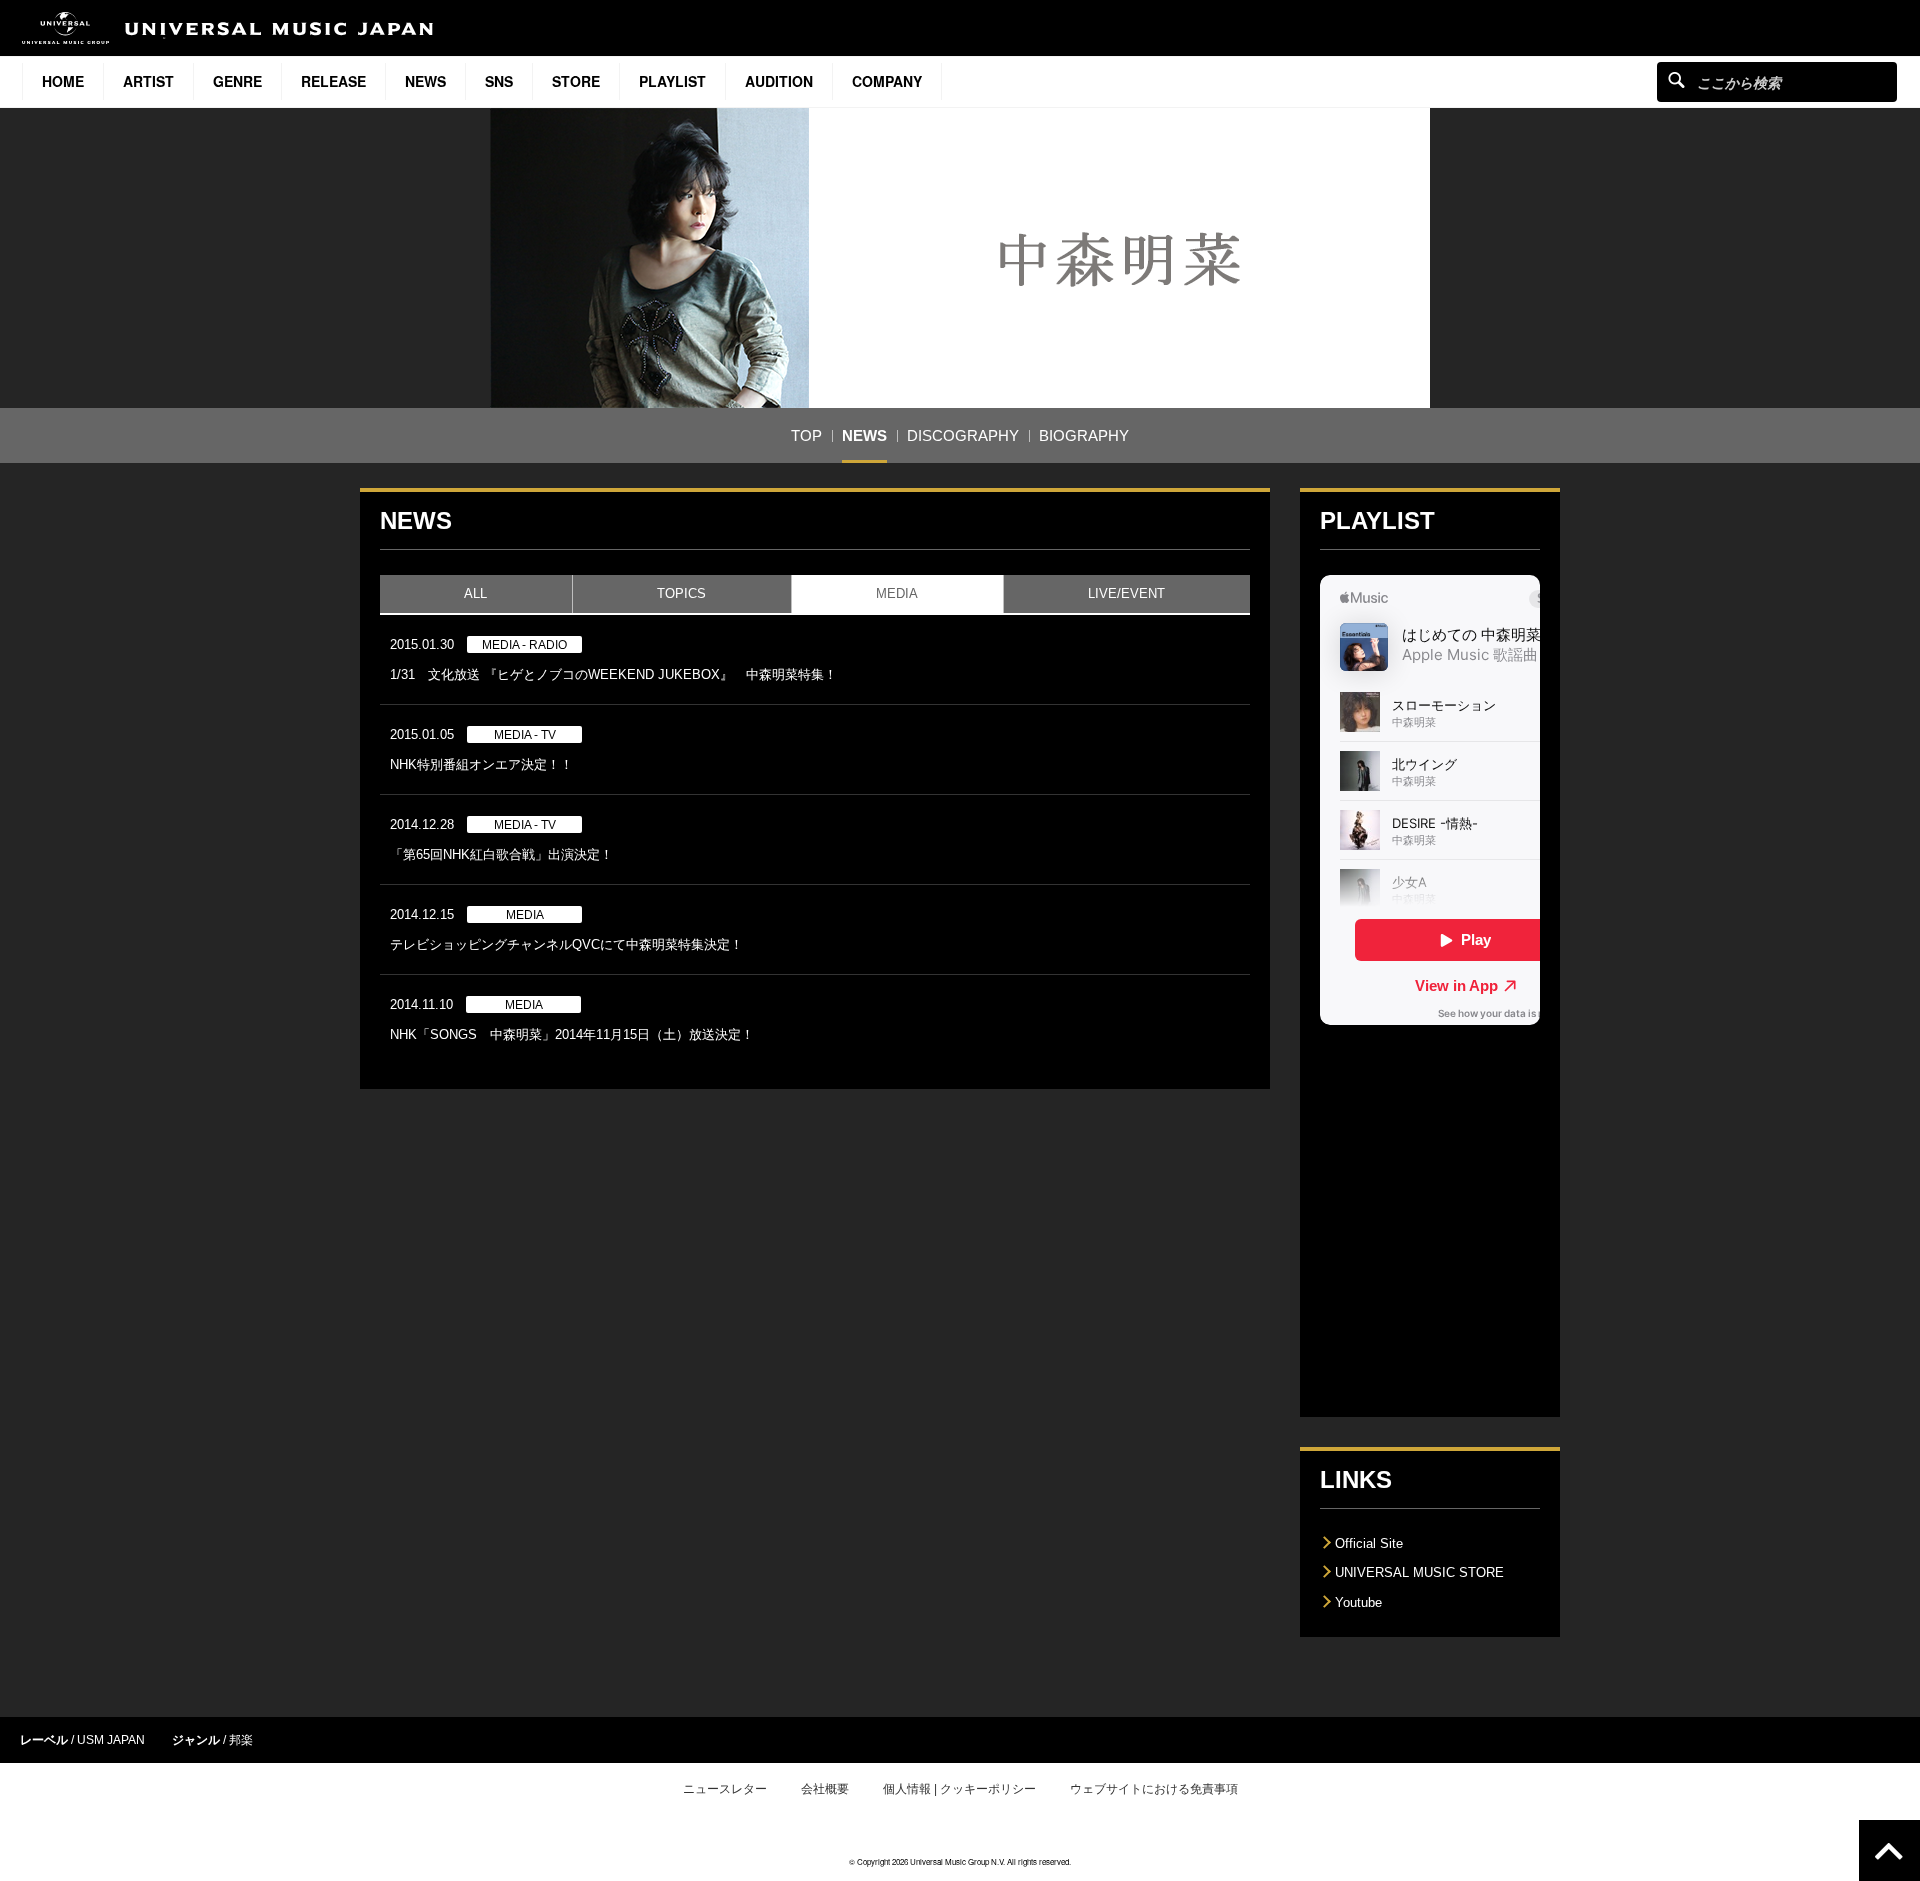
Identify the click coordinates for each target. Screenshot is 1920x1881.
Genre (237, 81)
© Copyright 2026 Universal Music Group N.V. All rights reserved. (960, 1861)
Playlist (672, 81)
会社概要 (825, 1789)
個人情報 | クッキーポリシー (959, 1789)
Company (887, 81)
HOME (63, 81)
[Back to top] (1889, 1850)
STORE (576, 81)
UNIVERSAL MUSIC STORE (1419, 1572)
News (425, 81)
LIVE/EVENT (1126, 593)
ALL (475, 593)
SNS (499, 81)
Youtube (1358, 1602)
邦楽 (241, 1740)
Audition (779, 81)
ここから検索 (1676, 79)
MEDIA (897, 593)
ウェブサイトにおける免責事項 (1154, 1789)
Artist (148, 81)
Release (333, 81)
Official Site (1369, 1543)
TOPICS (681, 593)
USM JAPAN (111, 1740)
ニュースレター (725, 1789)
